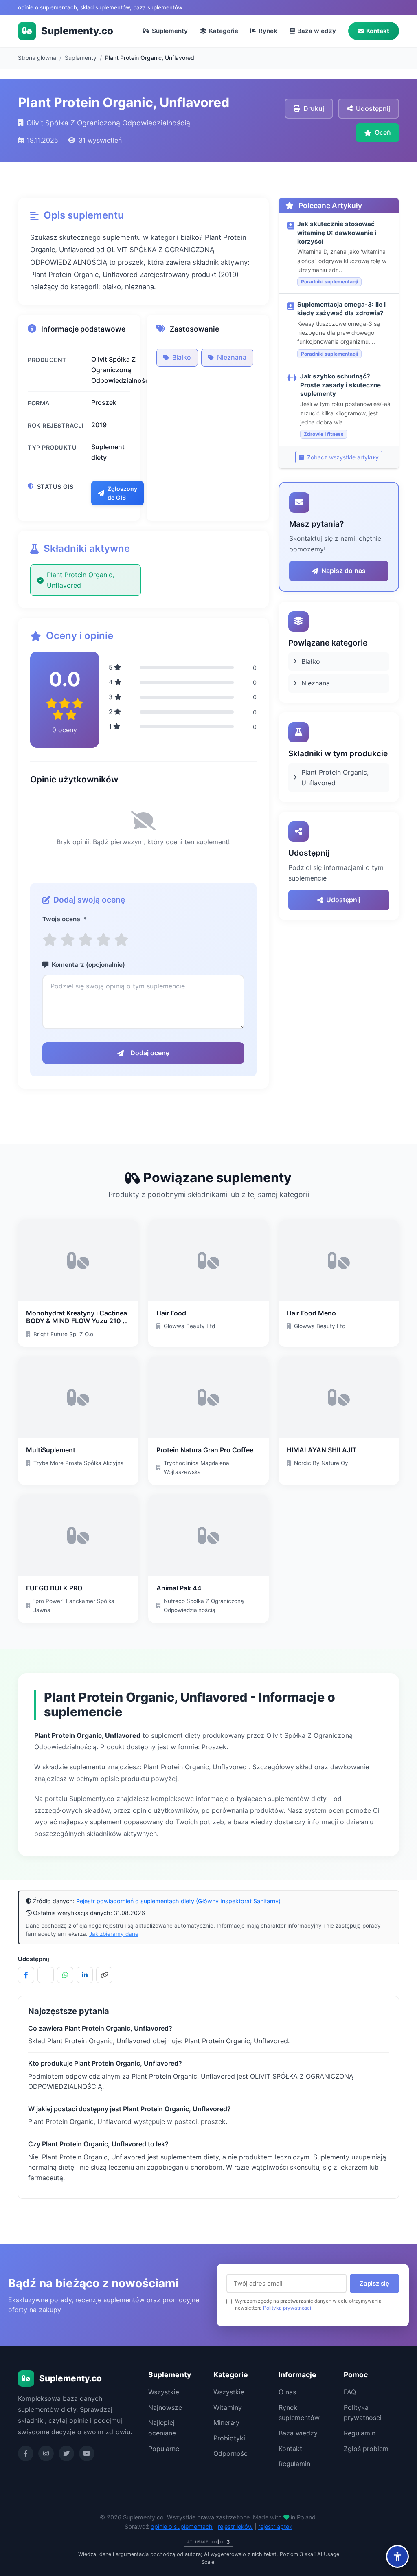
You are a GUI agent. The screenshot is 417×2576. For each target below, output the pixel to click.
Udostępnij (343, 900)
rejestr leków (235, 2527)
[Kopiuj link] (104, 1975)
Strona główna (37, 58)
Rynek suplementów (299, 2413)
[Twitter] (66, 2453)
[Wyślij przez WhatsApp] (65, 1975)
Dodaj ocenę (150, 1053)
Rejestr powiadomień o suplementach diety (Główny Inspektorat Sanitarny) (178, 1901)
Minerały (226, 2422)
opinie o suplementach (182, 2527)
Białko (182, 357)
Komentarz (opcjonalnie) (88, 965)
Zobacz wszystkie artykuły (342, 457)
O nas (287, 2392)
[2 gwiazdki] (68, 940)
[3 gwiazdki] (86, 940)
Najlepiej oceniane (162, 2428)
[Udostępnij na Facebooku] (26, 1975)
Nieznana (232, 357)
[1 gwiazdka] (50, 940)
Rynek (268, 31)
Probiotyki (229, 2438)
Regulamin (294, 2464)
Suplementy (170, 31)
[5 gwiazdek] (121, 940)
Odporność (230, 2453)
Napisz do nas (343, 571)
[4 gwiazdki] (103, 940)
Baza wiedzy (317, 31)
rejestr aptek (275, 2527)
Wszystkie (164, 2392)
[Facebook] (26, 2453)
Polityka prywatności (287, 2308)
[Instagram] (46, 2453)
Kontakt (378, 31)
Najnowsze (165, 2407)
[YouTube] (87, 2453)
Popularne (164, 2449)
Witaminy (228, 2407)
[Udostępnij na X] (46, 1975)
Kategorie (224, 31)
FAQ (350, 2392)
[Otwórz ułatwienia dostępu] (397, 2556)
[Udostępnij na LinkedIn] (85, 1975)
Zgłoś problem (366, 2449)
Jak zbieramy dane (114, 1934)
